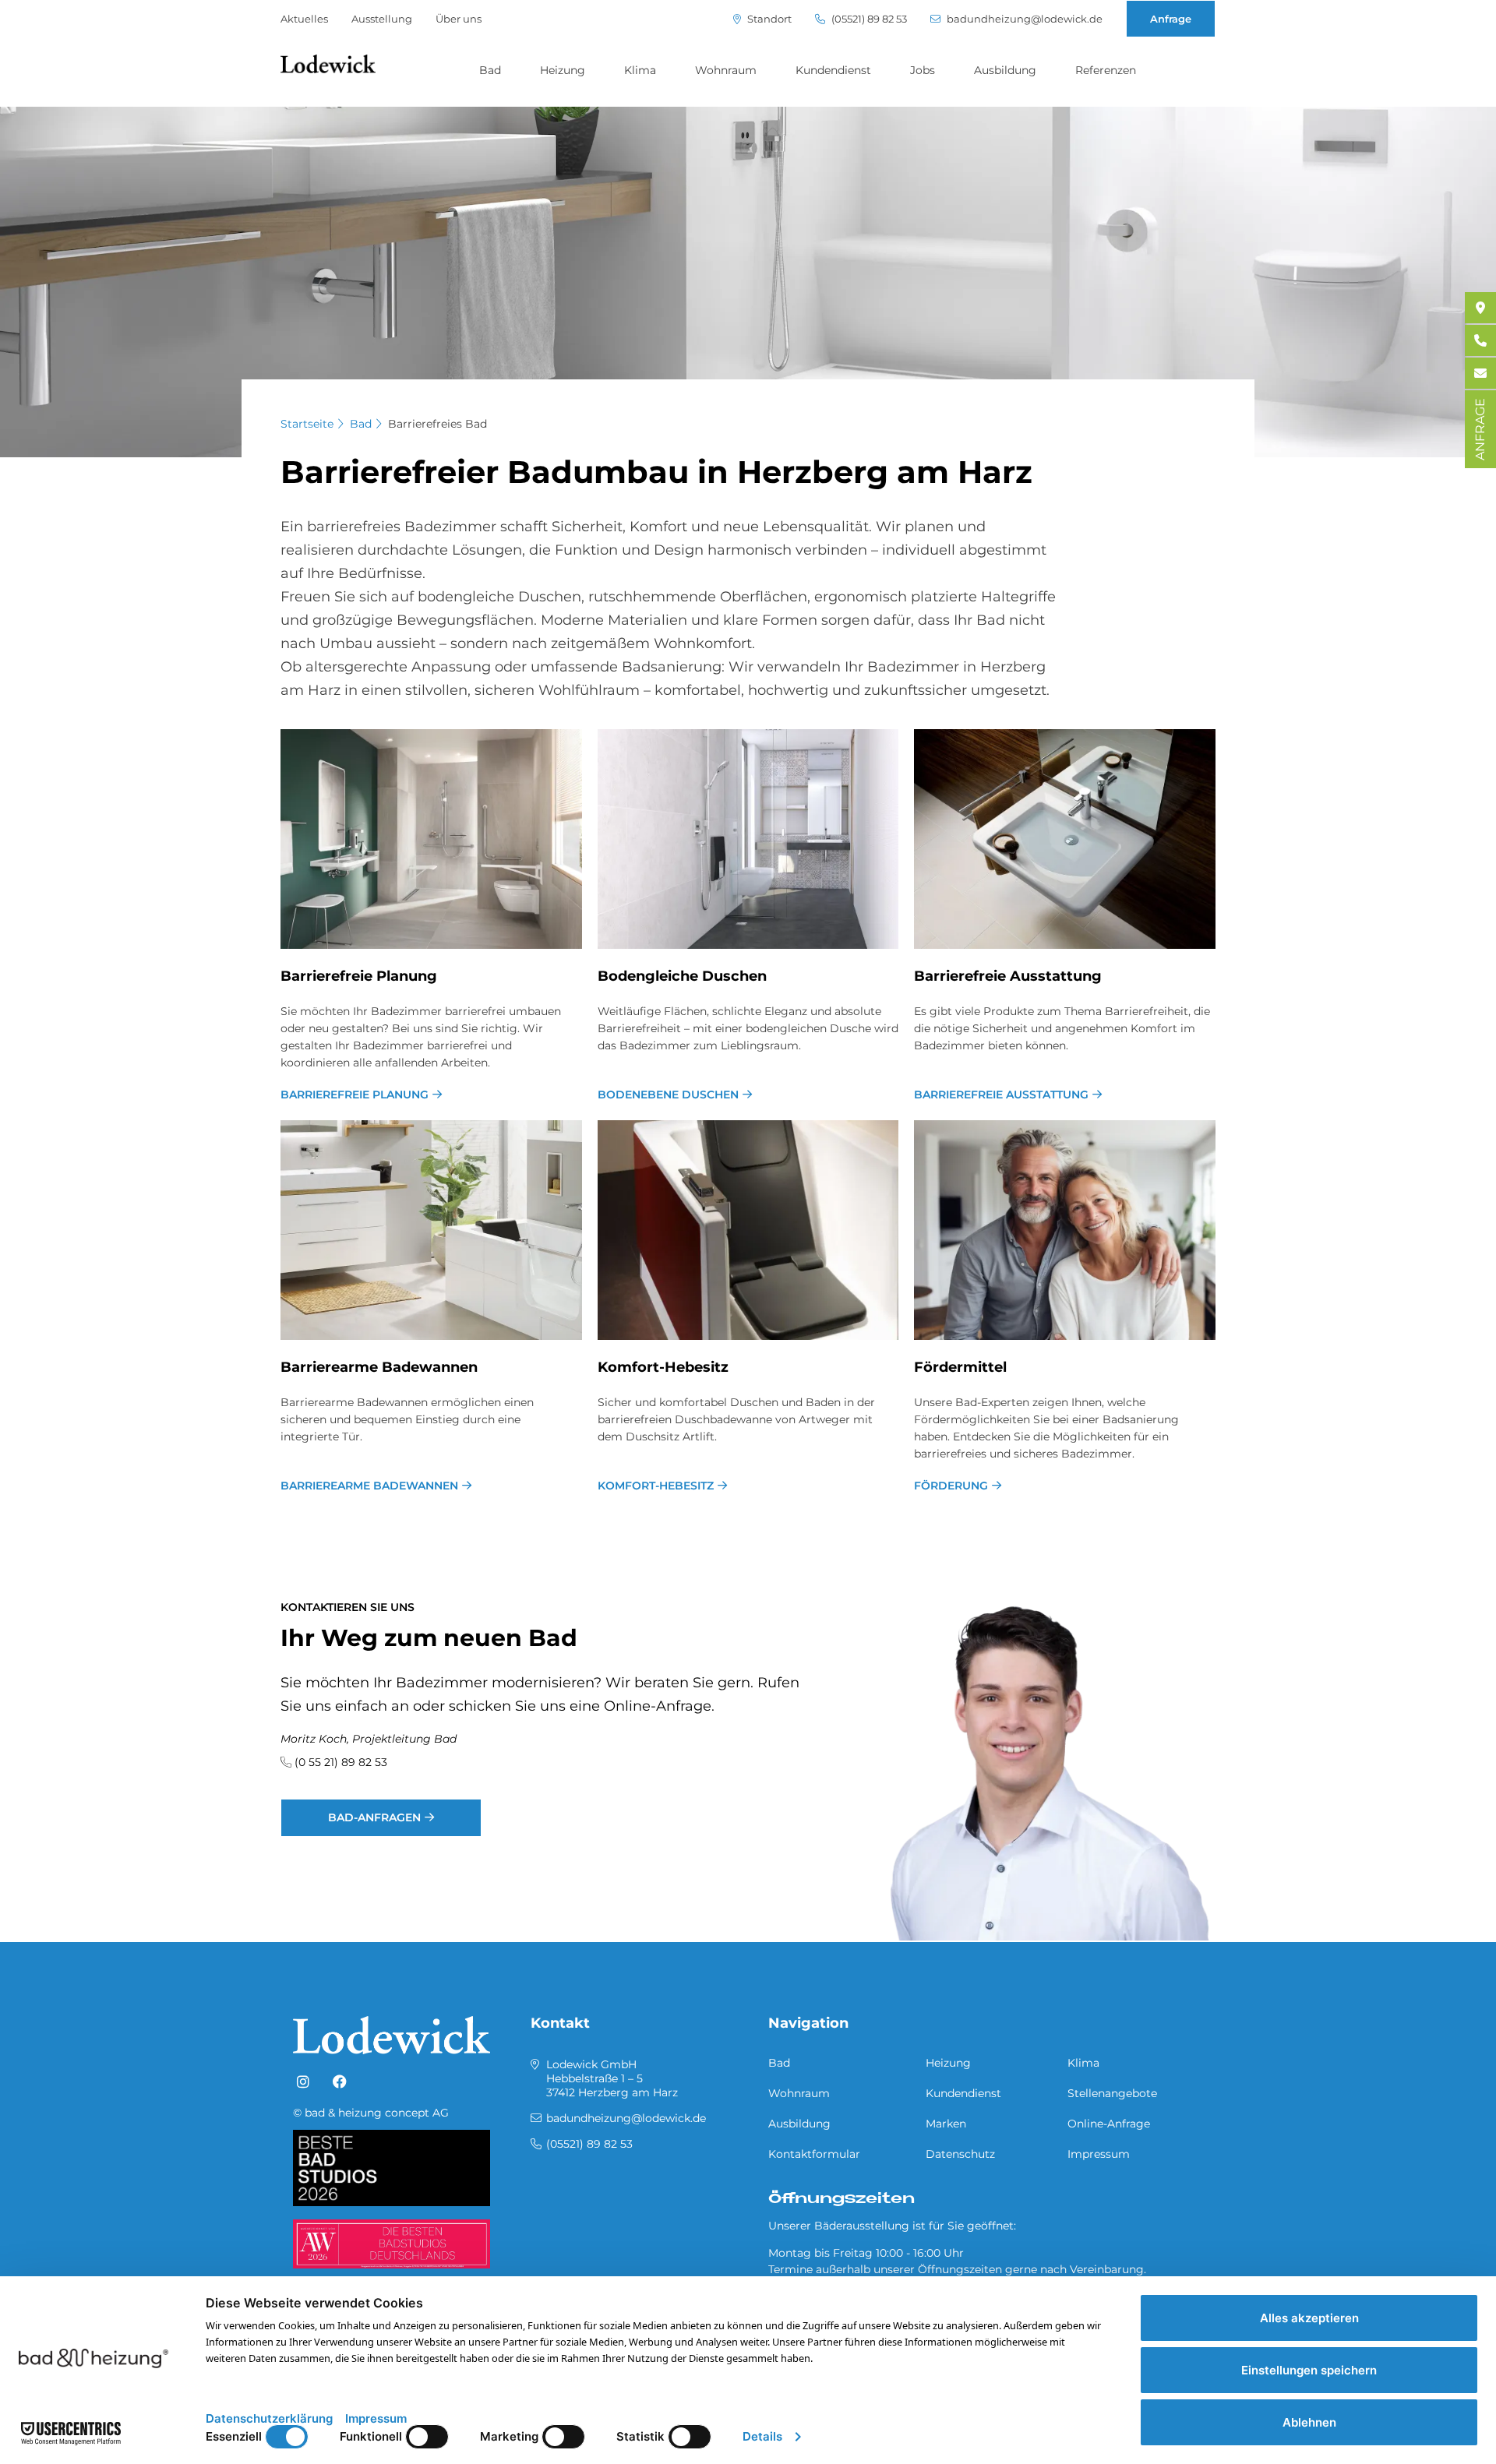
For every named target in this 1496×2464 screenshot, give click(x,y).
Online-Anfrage (1109, 2124)
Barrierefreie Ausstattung (1001, 1095)
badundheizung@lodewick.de (1023, 19)
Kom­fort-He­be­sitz (663, 1367)
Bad (490, 70)
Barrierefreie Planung (355, 1095)
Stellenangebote (1112, 2093)
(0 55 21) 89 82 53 (341, 1762)
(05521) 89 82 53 (868, 19)
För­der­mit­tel (960, 1367)
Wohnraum (726, 70)
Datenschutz (960, 2154)
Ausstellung (382, 19)
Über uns (459, 19)
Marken (946, 2124)
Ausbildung (1005, 70)
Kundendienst (833, 70)
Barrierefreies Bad (438, 424)
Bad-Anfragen (374, 1817)
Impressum (1099, 2154)
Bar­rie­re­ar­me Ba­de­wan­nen (379, 1367)
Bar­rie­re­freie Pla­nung (359, 976)
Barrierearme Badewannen (369, 1486)
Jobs (923, 70)
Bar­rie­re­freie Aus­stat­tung (1008, 976)
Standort (768, 19)
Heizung (563, 70)
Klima (640, 70)
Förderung (951, 1486)
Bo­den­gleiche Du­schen (682, 976)
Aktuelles (304, 19)
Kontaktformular (814, 2154)
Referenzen (1106, 70)
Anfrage (1171, 19)
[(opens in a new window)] (303, 2082)
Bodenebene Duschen (668, 1095)
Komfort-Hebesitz (656, 1486)
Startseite (307, 424)
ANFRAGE (1480, 429)
